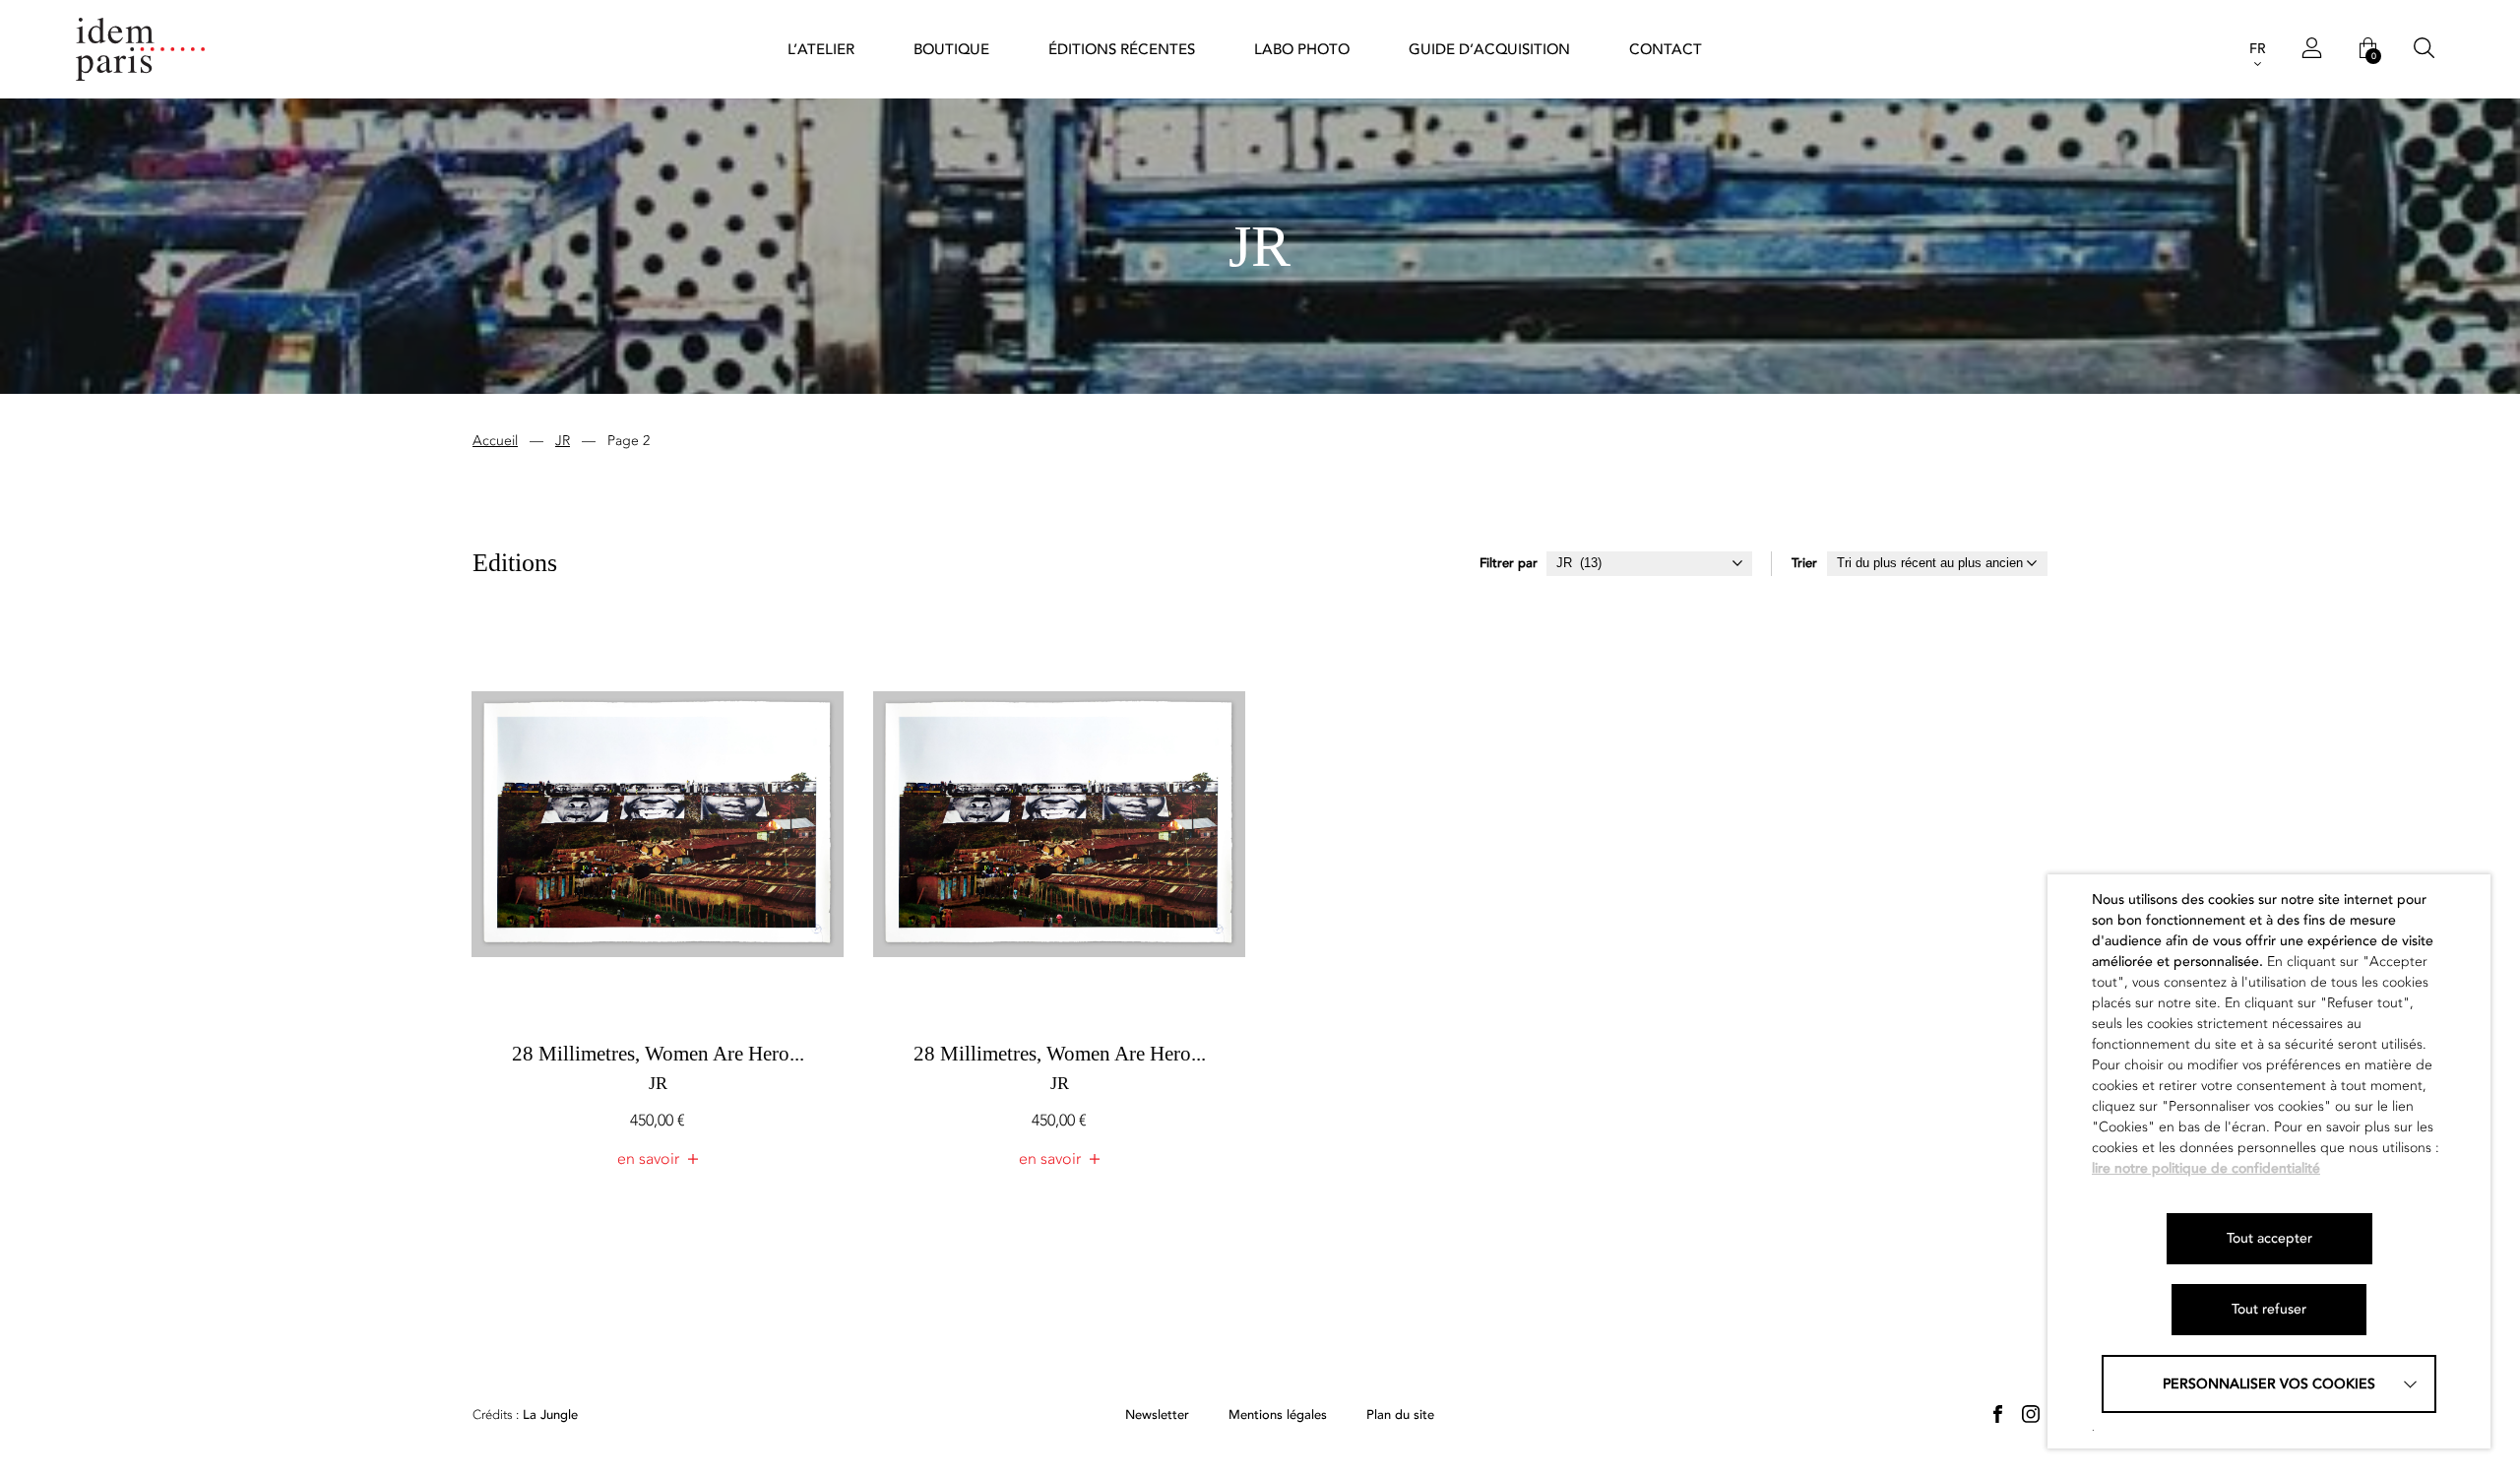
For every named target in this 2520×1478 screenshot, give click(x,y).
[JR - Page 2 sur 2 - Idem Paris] (141, 50)
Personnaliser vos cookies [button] (2269, 1384)
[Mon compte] (2312, 49)
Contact (1666, 49)
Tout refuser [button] (2269, 1309)
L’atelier (821, 49)
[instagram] (2031, 1414)
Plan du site (1400, 1415)
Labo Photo (1302, 49)
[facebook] (1997, 1414)
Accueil (495, 441)
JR (563, 441)
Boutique (951, 49)
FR (2258, 49)
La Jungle (525, 1415)
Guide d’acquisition (1489, 49)
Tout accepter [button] (2269, 1238)
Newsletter (1157, 1415)
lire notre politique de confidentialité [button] (2206, 1168)
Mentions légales (1278, 1415)
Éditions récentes (1122, 49)
